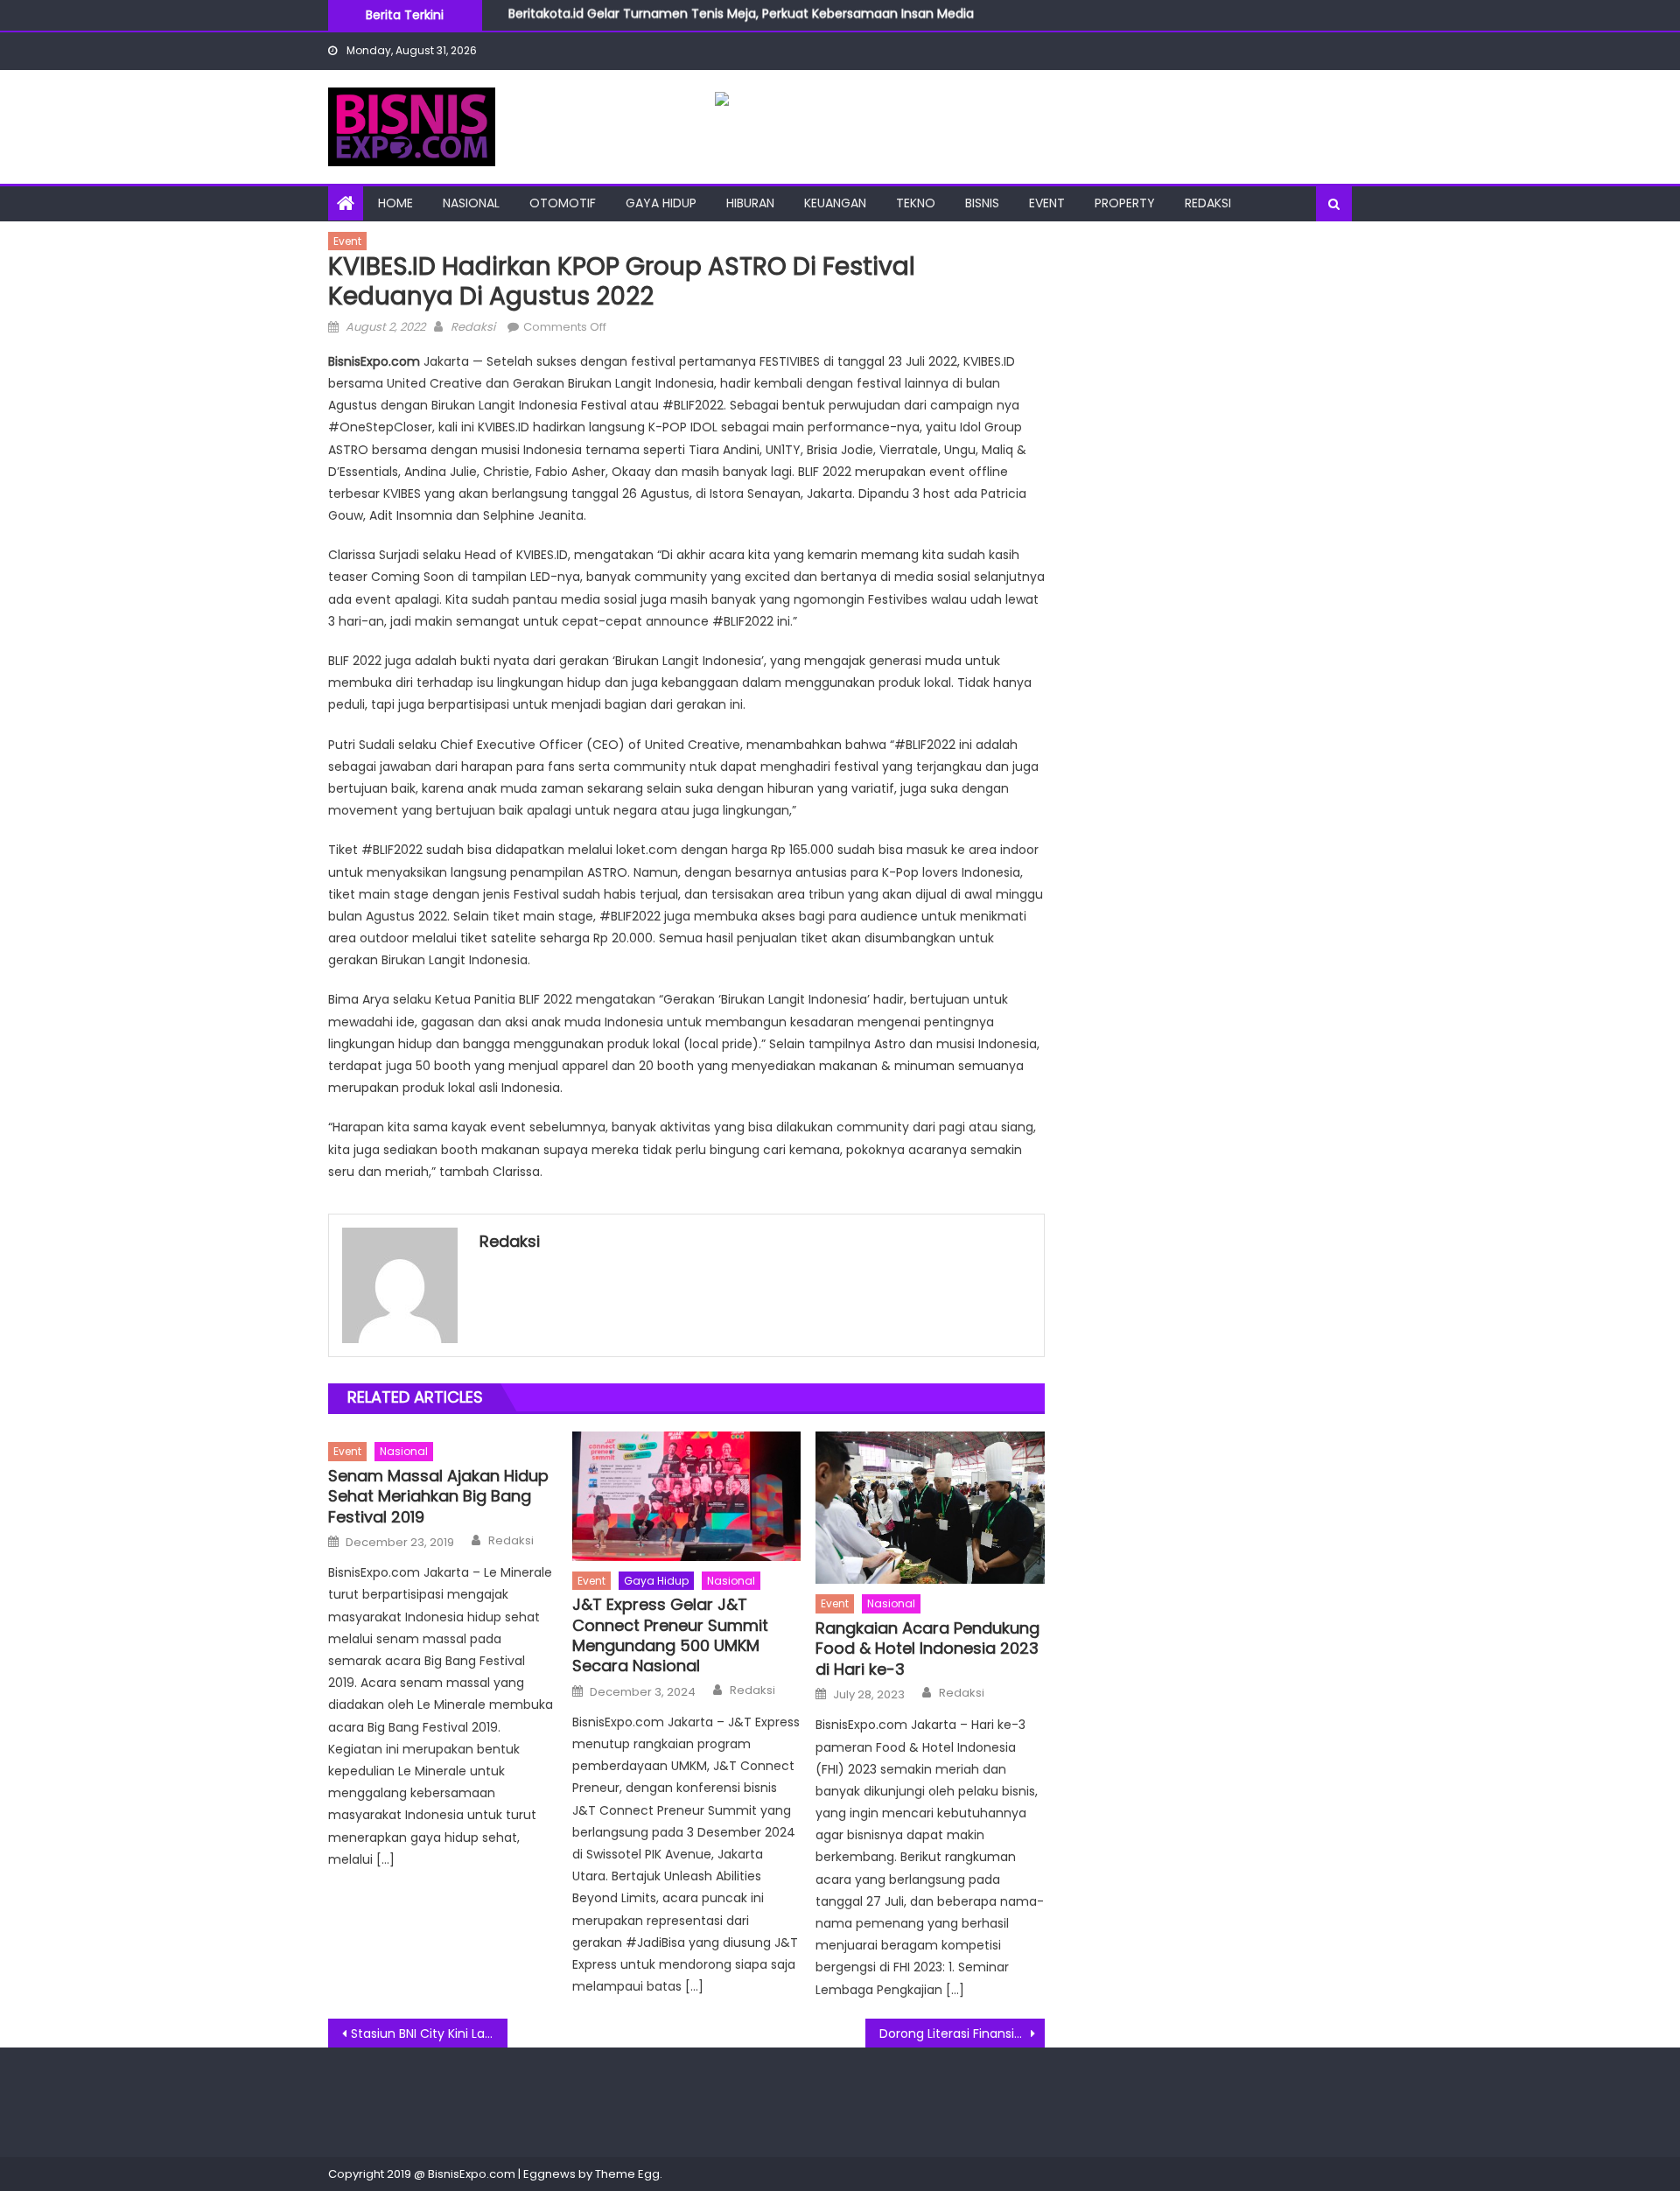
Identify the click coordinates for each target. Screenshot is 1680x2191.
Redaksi (1208, 203)
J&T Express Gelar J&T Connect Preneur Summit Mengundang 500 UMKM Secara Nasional (670, 1635)
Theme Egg (627, 2174)
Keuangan (835, 203)
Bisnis (982, 203)
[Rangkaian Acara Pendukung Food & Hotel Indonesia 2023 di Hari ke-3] (930, 1508)
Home (395, 203)
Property (1125, 203)
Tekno (916, 203)
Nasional (471, 203)
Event (1047, 203)
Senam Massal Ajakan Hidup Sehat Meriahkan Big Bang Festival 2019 (438, 1496)
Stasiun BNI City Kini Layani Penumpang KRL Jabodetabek (429, 2033)
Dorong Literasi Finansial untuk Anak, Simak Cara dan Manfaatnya (962, 2033)
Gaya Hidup (661, 203)
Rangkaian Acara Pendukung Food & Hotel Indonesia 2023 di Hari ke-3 (927, 1648)
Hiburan (750, 203)
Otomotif (563, 203)
